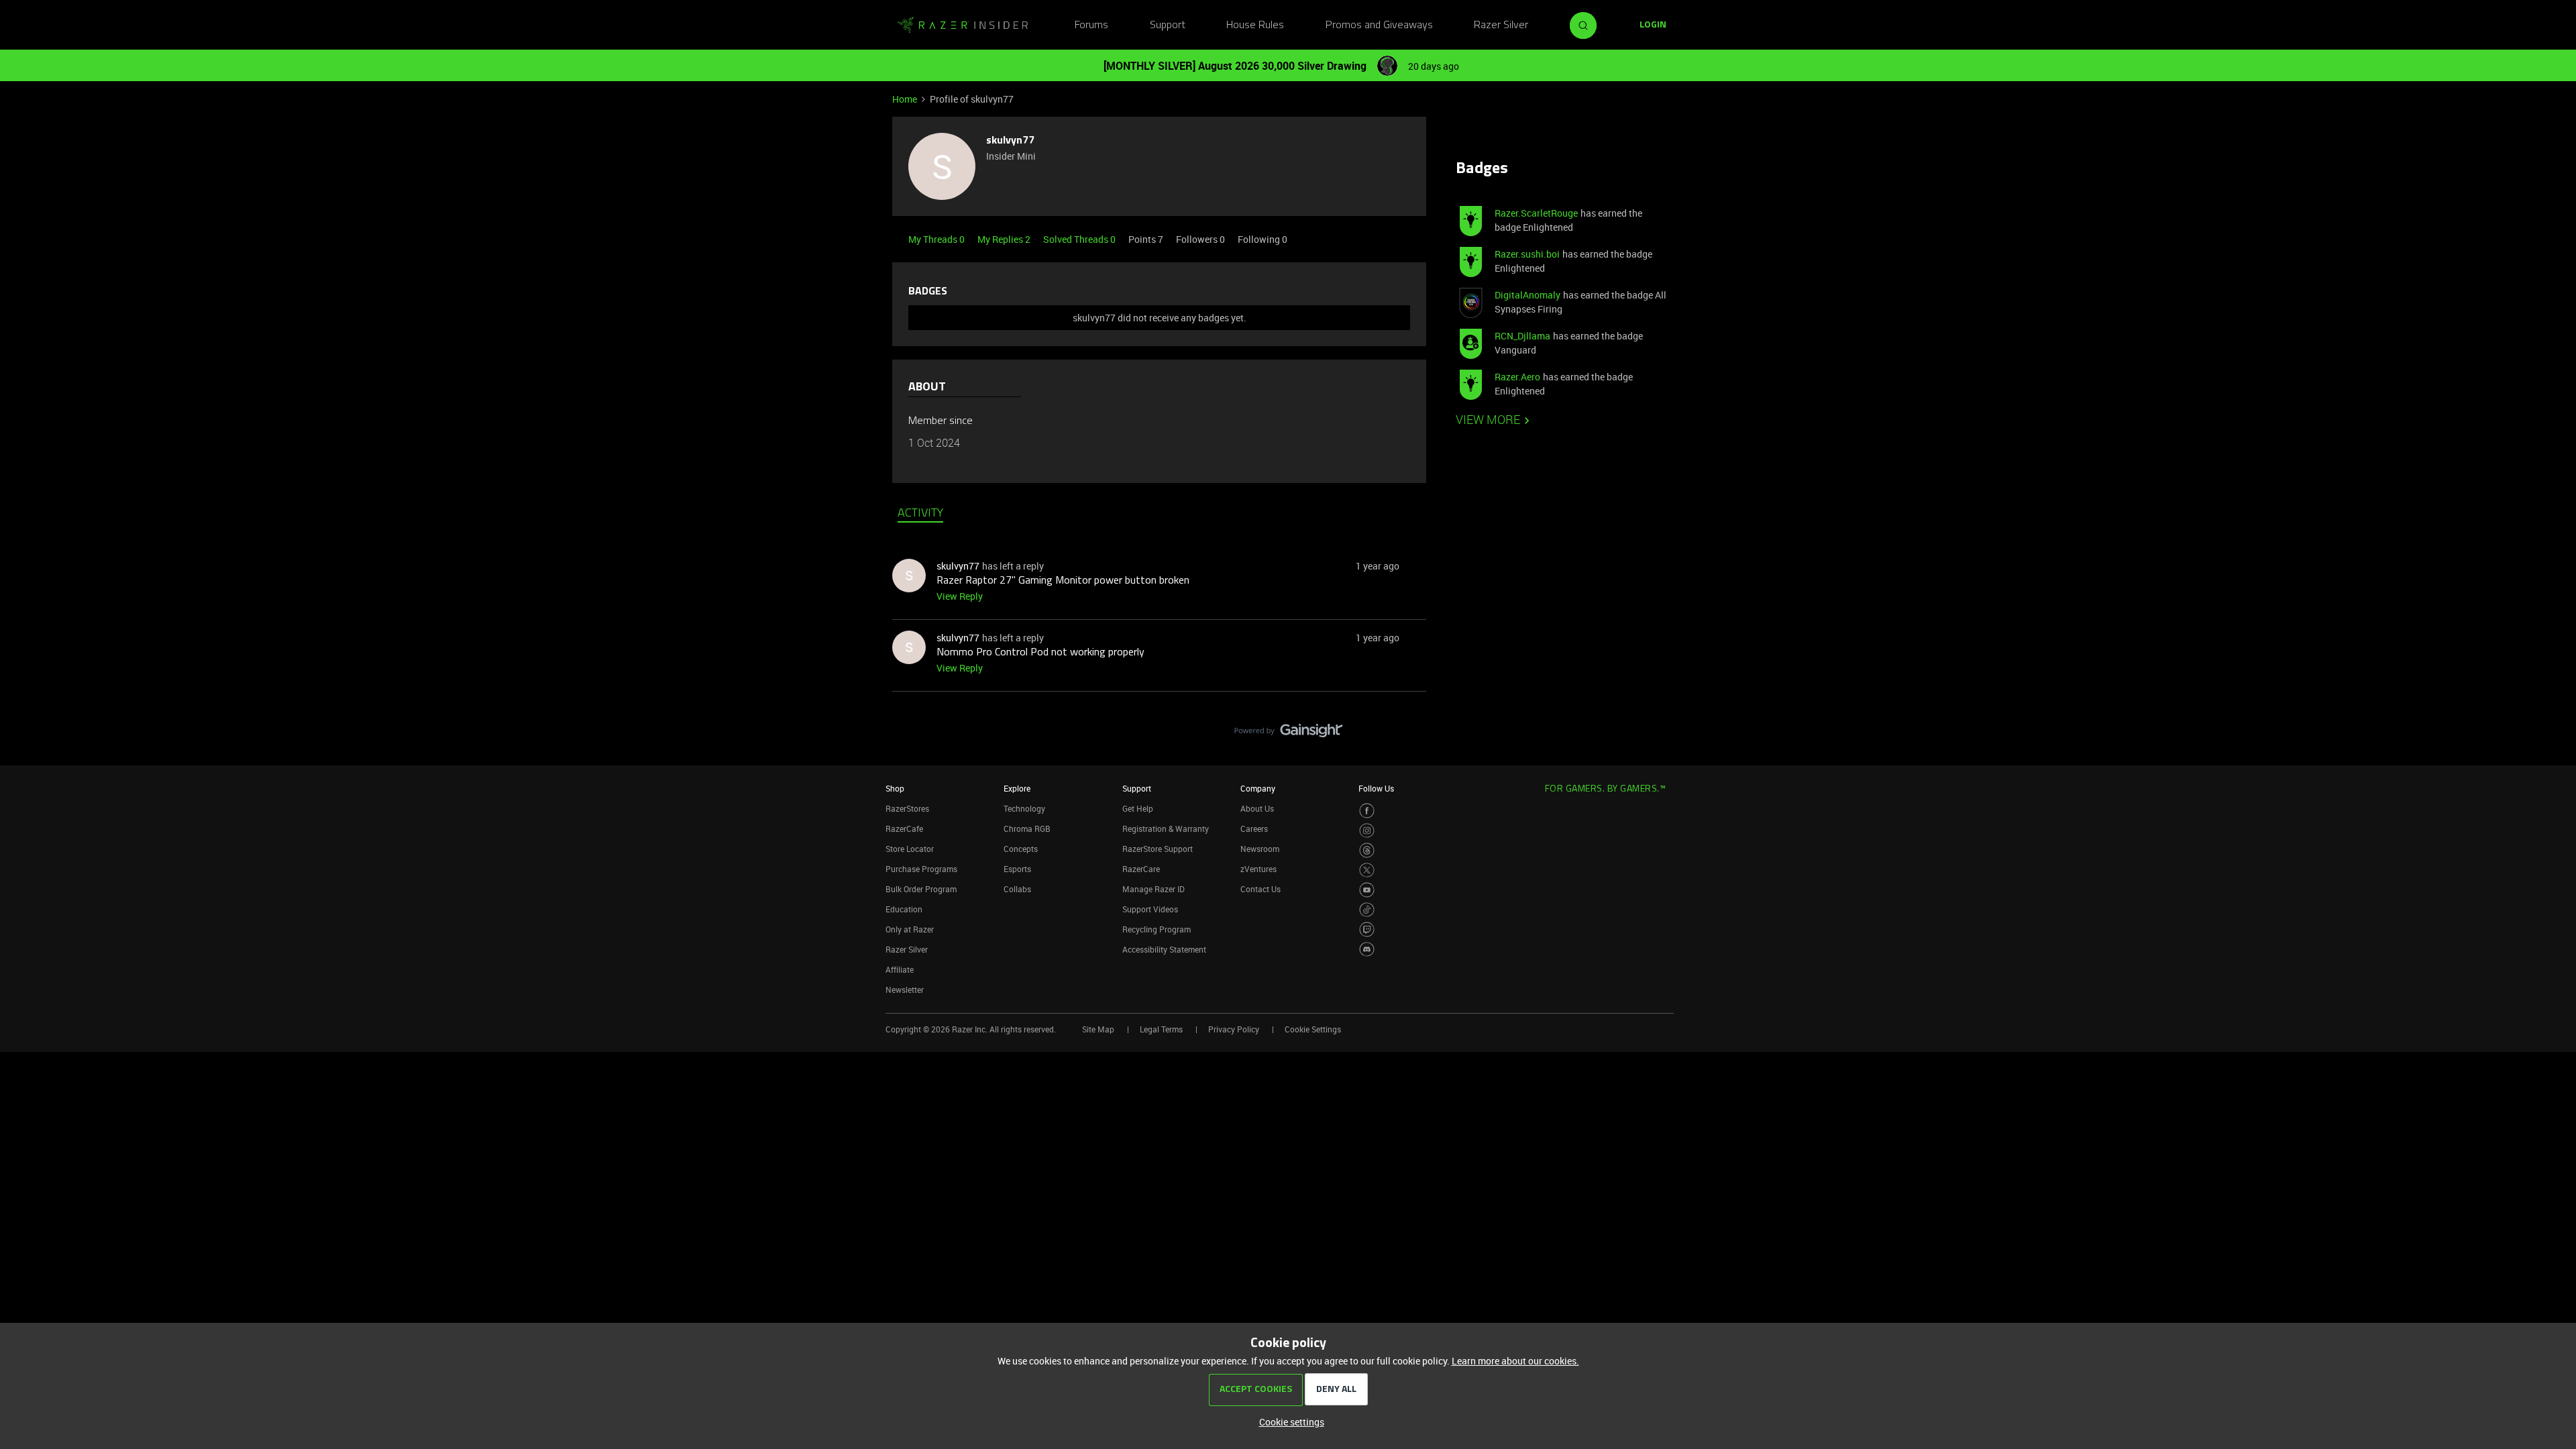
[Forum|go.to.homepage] (963, 25)
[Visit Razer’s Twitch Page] (1367, 929)
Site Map (1098, 1029)
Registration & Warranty (1166, 828)
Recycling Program (1157, 929)
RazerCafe (904, 828)
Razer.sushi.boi (1527, 254)
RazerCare (1141, 869)
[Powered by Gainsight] (1288, 734)
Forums (1091, 25)
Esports (1017, 869)
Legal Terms (1161, 1029)
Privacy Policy (1234, 1029)
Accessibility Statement (1164, 949)
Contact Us (1260, 889)
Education (904, 909)
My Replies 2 (1005, 239)
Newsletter (905, 989)
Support (1168, 25)
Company (1258, 788)
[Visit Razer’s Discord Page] (1367, 950)
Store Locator (910, 849)
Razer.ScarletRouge (1536, 213)
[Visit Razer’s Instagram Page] (1367, 831)
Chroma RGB (1027, 828)
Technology (1024, 808)
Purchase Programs (921, 869)
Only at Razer (910, 929)
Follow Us (1376, 788)
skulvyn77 (1010, 141)
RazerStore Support (1158, 849)
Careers (1254, 828)
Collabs (1017, 889)
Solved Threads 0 (1080, 239)
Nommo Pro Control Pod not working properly (1040, 653)
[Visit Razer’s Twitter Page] (1367, 870)
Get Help (1138, 808)
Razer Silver (1501, 25)
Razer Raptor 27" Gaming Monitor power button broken (1063, 581)
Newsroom (1260, 849)
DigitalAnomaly (1527, 295)
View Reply (960, 596)
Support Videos (1150, 909)
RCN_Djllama (1522, 336)
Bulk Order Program (921, 889)
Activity (920, 514)
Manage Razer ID (1153, 889)
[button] (1653, 25)
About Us (1257, 808)
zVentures (1258, 869)
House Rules (1255, 25)
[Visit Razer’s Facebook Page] (1367, 811)
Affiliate (900, 969)
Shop (895, 788)
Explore (1017, 788)
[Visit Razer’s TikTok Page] (1367, 910)
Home (905, 99)
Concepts (1021, 849)
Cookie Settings (1313, 1029)
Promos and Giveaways (1379, 25)
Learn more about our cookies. (1515, 1361)
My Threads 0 (937, 239)
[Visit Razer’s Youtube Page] (1367, 890)
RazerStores (907, 808)
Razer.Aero (1517, 377)
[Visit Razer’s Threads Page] (1367, 850)
